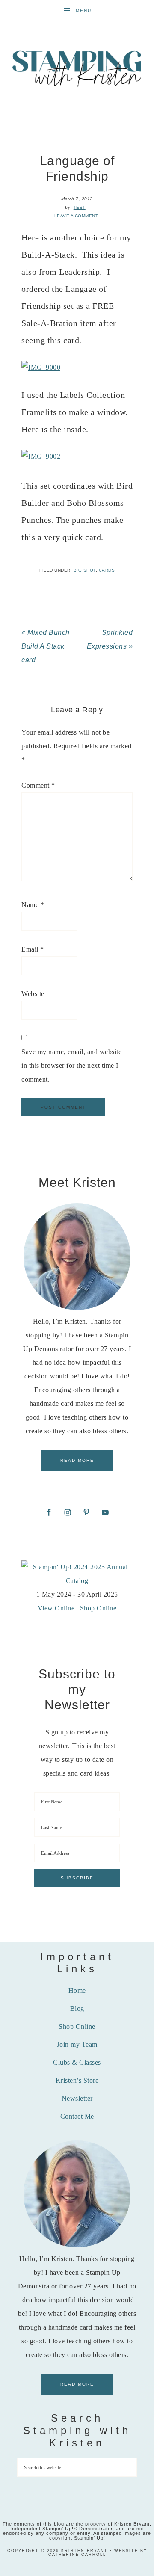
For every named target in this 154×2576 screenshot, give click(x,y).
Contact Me (77, 2116)
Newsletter (77, 2098)
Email (33, 949)
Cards (107, 570)
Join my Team (77, 2044)
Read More (77, 1460)
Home (77, 1991)
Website (33, 994)
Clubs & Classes (77, 2062)
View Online (56, 1608)
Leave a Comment (76, 216)
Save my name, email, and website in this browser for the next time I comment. (71, 1066)
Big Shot (85, 570)
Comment (38, 785)
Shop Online (98, 1608)
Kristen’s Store (77, 2080)
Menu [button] (84, 10)
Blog (77, 2008)
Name (33, 905)
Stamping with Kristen (77, 68)
